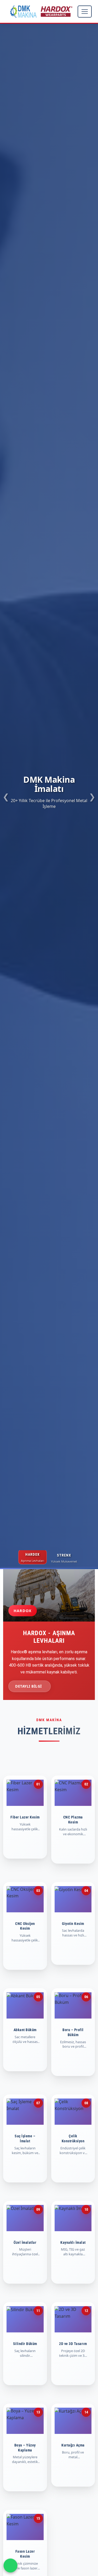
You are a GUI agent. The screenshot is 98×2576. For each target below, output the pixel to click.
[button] (6, 796)
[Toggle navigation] (85, 12)
